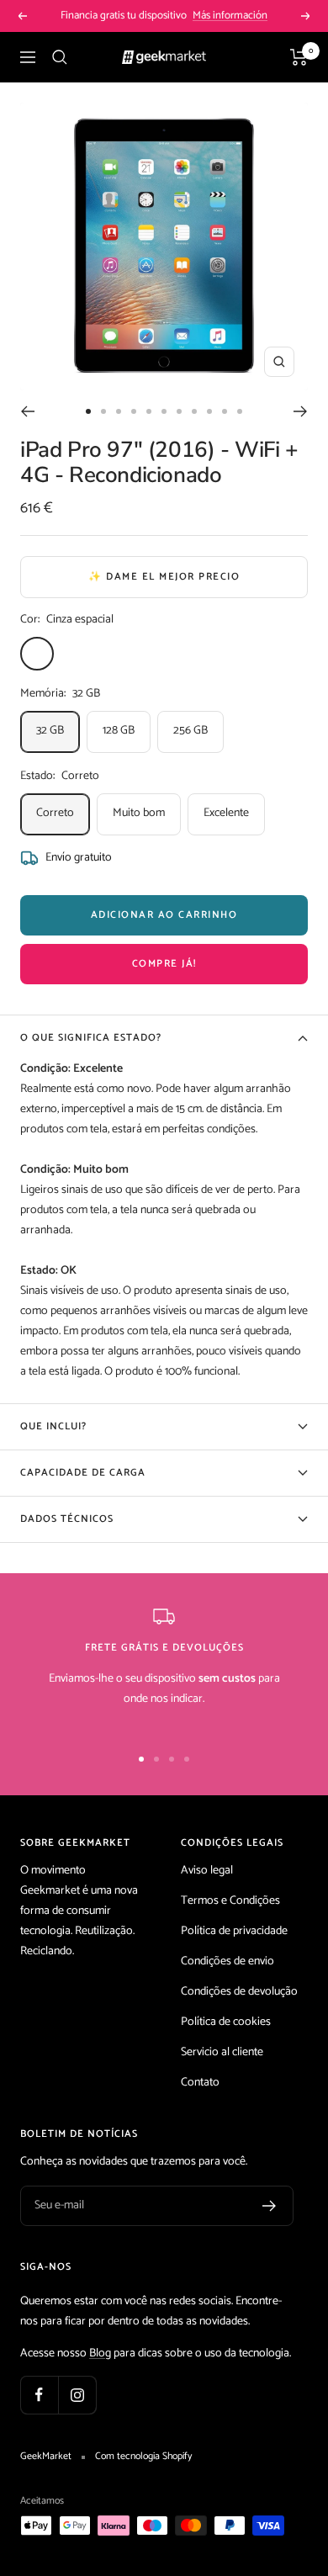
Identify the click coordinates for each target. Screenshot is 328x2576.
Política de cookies (226, 2022)
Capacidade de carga (83, 1473)
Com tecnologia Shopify (143, 2457)
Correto (55, 813)
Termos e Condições (230, 1901)
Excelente (226, 813)
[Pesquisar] (60, 57)
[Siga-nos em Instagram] (77, 2395)
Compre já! (164, 964)
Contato (200, 2083)
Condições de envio (227, 1961)
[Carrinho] (299, 57)
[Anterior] (27, 411)
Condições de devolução (239, 1992)
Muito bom (139, 813)
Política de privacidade (234, 1931)
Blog (100, 2353)
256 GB (190, 731)
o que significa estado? (91, 1038)
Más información (230, 16)
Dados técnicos (67, 1519)
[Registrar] (270, 2206)
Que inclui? (53, 1426)
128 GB (119, 731)
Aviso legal (207, 1871)
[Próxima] (301, 411)
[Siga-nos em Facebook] (39, 2395)
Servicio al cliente (222, 2052)
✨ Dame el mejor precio (164, 577)
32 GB (50, 731)
